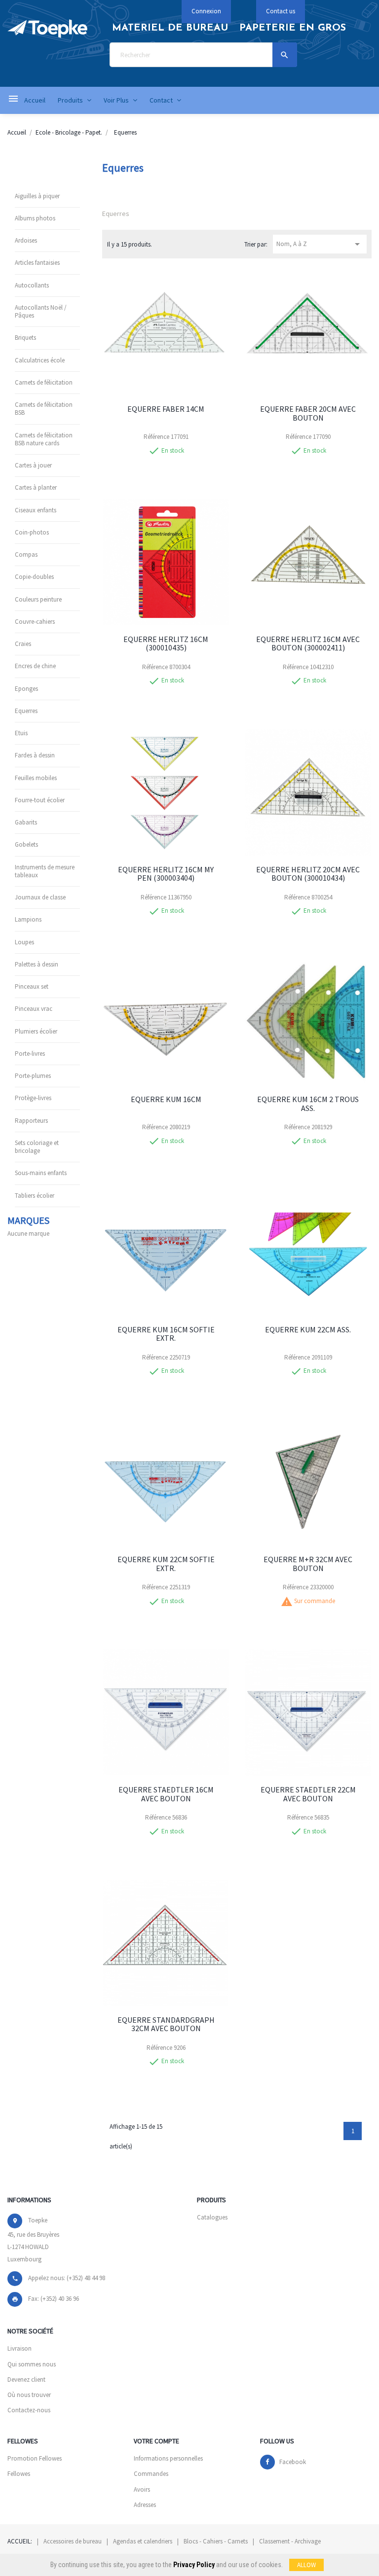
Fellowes (19, 2474)
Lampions (28, 919)
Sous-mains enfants (41, 1173)
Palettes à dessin (37, 964)
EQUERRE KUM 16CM (166, 1099)
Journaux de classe (40, 897)
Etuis (21, 733)
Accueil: (20, 2541)
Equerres (26, 711)
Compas (26, 555)
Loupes (24, 942)
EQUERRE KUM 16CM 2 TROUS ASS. (308, 1104)
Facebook (293, 2462)
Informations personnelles (168, 2458)
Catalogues (212, 2217)
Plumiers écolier (36, 1031)
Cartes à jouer (33, 465)
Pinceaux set (32, 986)
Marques (28, 1220)
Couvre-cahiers (35, 622)
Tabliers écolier (35, 1196)
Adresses (145, 2505)
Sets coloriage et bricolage (37, 1147)
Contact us (281, 11)
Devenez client (26, 2379)
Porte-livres (30, 1054)
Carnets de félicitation (44, 382)
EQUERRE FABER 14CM (166, 409)
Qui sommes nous (32, 2364)
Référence (156, 437)
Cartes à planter (36, 487)
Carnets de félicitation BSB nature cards (44, 439)
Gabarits (26, 822)
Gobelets (26, 844)
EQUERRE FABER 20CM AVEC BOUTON (308, 413)
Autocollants (32, 285)
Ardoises (26, 240)
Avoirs (142, 2489)
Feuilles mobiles (36, 778)
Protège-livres (33, 1098)
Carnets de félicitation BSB (44, 409)
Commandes (151, 2474)
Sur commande (315, 1601)
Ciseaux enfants (36, 510)
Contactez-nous (29, 2410)
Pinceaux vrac (34, 1009)
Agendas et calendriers (143, 2541)
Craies (23, 644)
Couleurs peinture (38, 599)
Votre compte (156, 2441)
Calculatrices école (40, 360)
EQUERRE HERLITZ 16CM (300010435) (166, 644)
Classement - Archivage (290, 2541)
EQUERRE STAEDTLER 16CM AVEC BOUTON (166, 1794)
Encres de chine (35, 666)
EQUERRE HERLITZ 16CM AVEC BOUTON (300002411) (308, 644)
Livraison (19, 2348)
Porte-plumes (33, 1076)
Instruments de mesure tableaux (45, 871)
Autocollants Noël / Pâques (41, 311)
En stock (173, 451)
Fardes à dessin (35, 755)
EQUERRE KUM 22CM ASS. (308, 1329)
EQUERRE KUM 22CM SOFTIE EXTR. (166, 1564)
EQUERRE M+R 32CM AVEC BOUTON (308, 1564)
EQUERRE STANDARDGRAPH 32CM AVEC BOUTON (166, 2024)
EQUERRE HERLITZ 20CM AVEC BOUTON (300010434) (308, 874)
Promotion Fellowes (35, 2458)
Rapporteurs (31, 1121)
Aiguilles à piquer (37, 196)
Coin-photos (32, 532)
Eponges (26, 689)
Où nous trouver (29, 2395)
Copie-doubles (34, 577)
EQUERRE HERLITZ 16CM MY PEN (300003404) (166, 874)
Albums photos (35, 218)
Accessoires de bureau (73, 2541)
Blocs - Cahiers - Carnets (216, 2541)
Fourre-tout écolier (40, 800)
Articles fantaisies (37, 263)
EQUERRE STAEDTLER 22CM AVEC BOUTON (308, 1794)
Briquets (25, 338)
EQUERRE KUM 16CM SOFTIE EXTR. (166, 1334)
